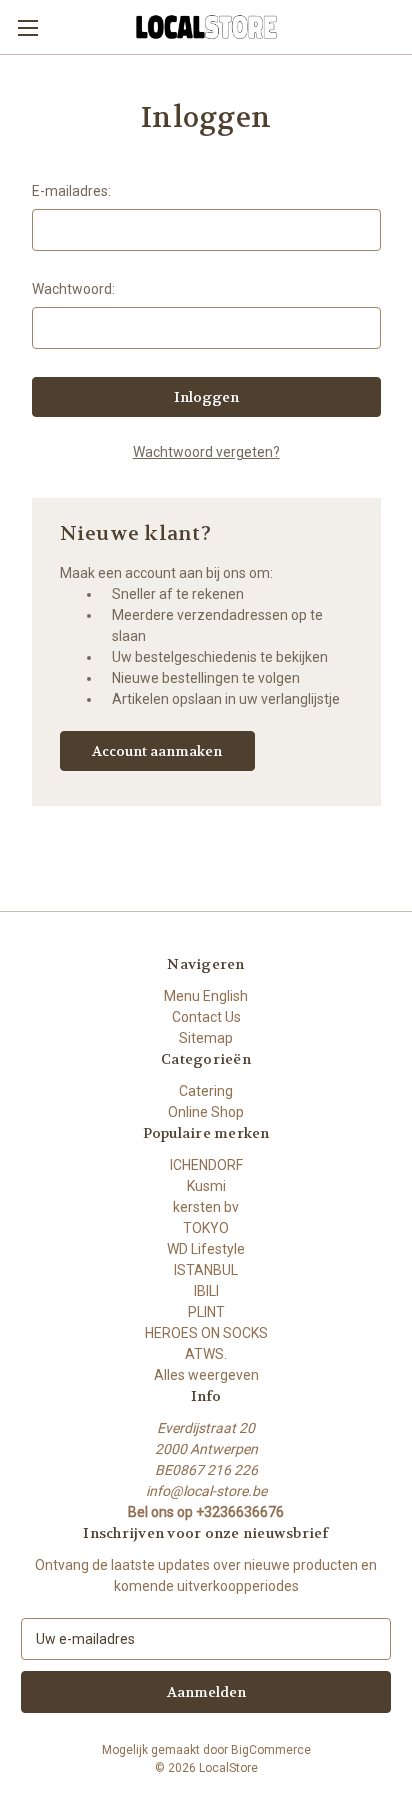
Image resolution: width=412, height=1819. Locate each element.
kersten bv (206, 1207)
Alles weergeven (206, 1375)
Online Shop (206, 1112)
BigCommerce (271, 1750)
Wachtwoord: (73, 289)
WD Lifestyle (206, 1249)
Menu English (206, 996)
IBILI (206, 1291)
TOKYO (206, 1228)
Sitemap (206, 1038)
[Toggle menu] (27, 27)
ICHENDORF (206, 1165)
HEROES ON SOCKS (206, 1333)
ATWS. (206, 1354)
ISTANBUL (206, 1270)
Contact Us (206, 1017)
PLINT (206, 1312)
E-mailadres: (71, 191)
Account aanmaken (157, 751)
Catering (206, 1091)
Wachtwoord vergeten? (206, 452)
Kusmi (206, 1186)
